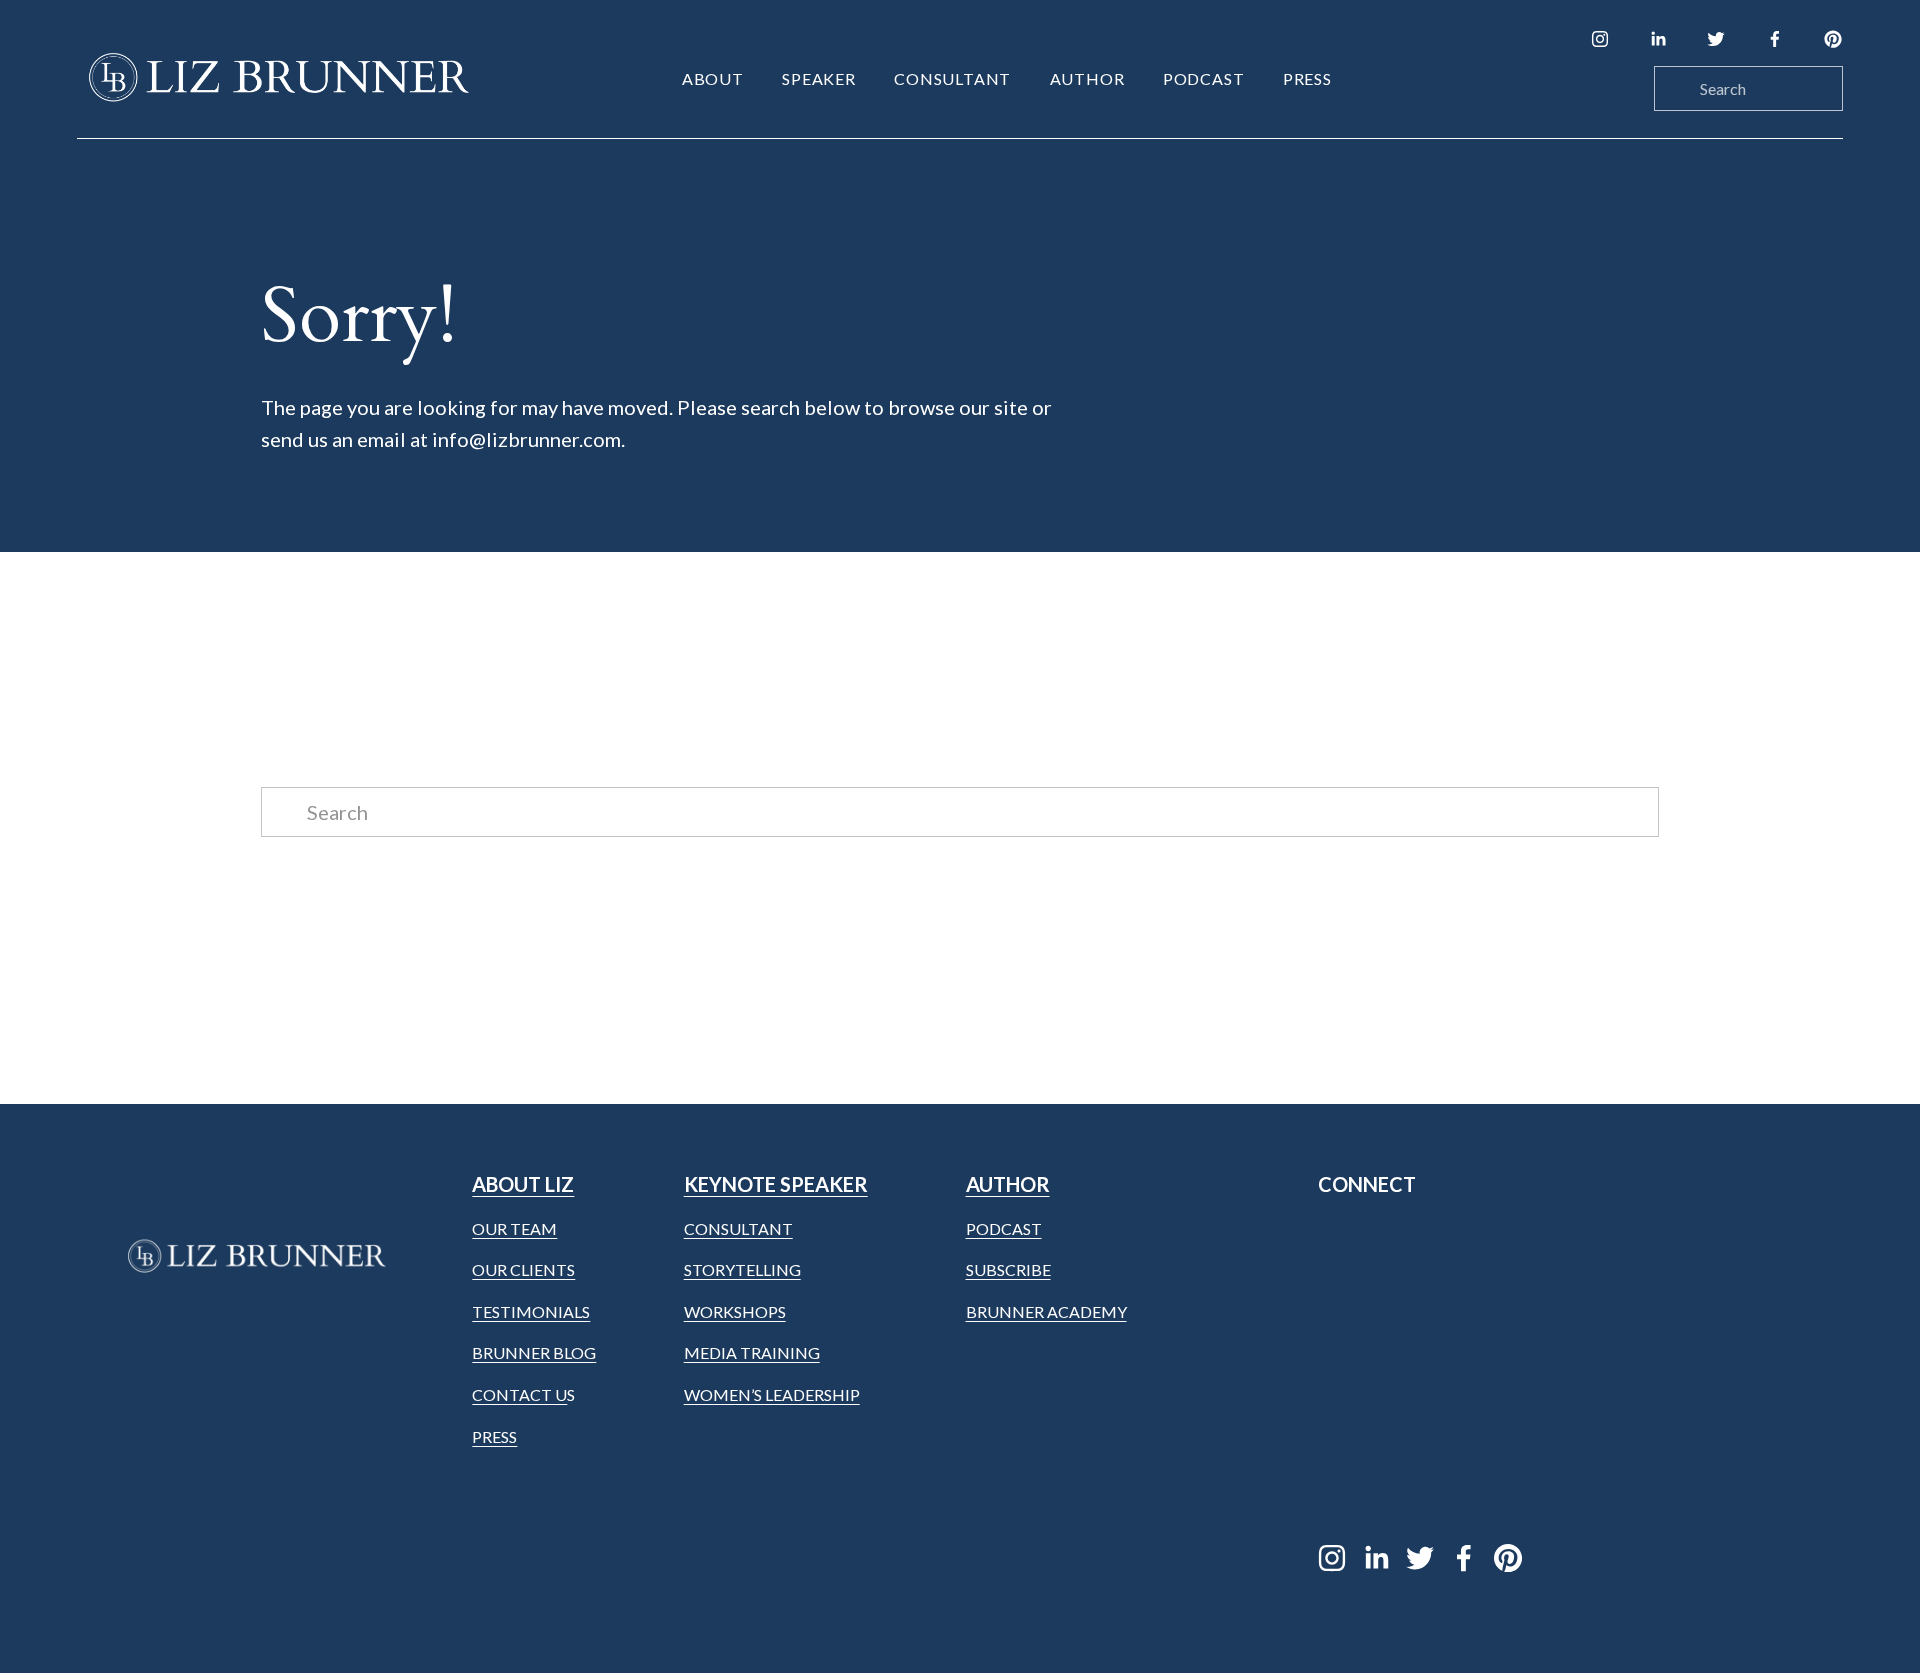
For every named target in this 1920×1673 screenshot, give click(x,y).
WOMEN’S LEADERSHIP (772, 1394)
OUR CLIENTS (523, 1269)
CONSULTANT (738, 1228)
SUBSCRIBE (1008, 1269)
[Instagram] (1600, 39)
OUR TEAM (514, 1228)
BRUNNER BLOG (534, 1352)
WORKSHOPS (735, 1311)
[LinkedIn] (1658, 39)
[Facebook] (1775, 39)
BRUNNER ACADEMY (1046, 1311)
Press (1307, 78)
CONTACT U (519, 1394)
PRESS (494, 1436)
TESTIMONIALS (531, 1311)
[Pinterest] (1833, 39)
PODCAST (1004, 1228)
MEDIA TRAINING (752, 1352)
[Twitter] (1716, 39)
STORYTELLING (742, 1269)
